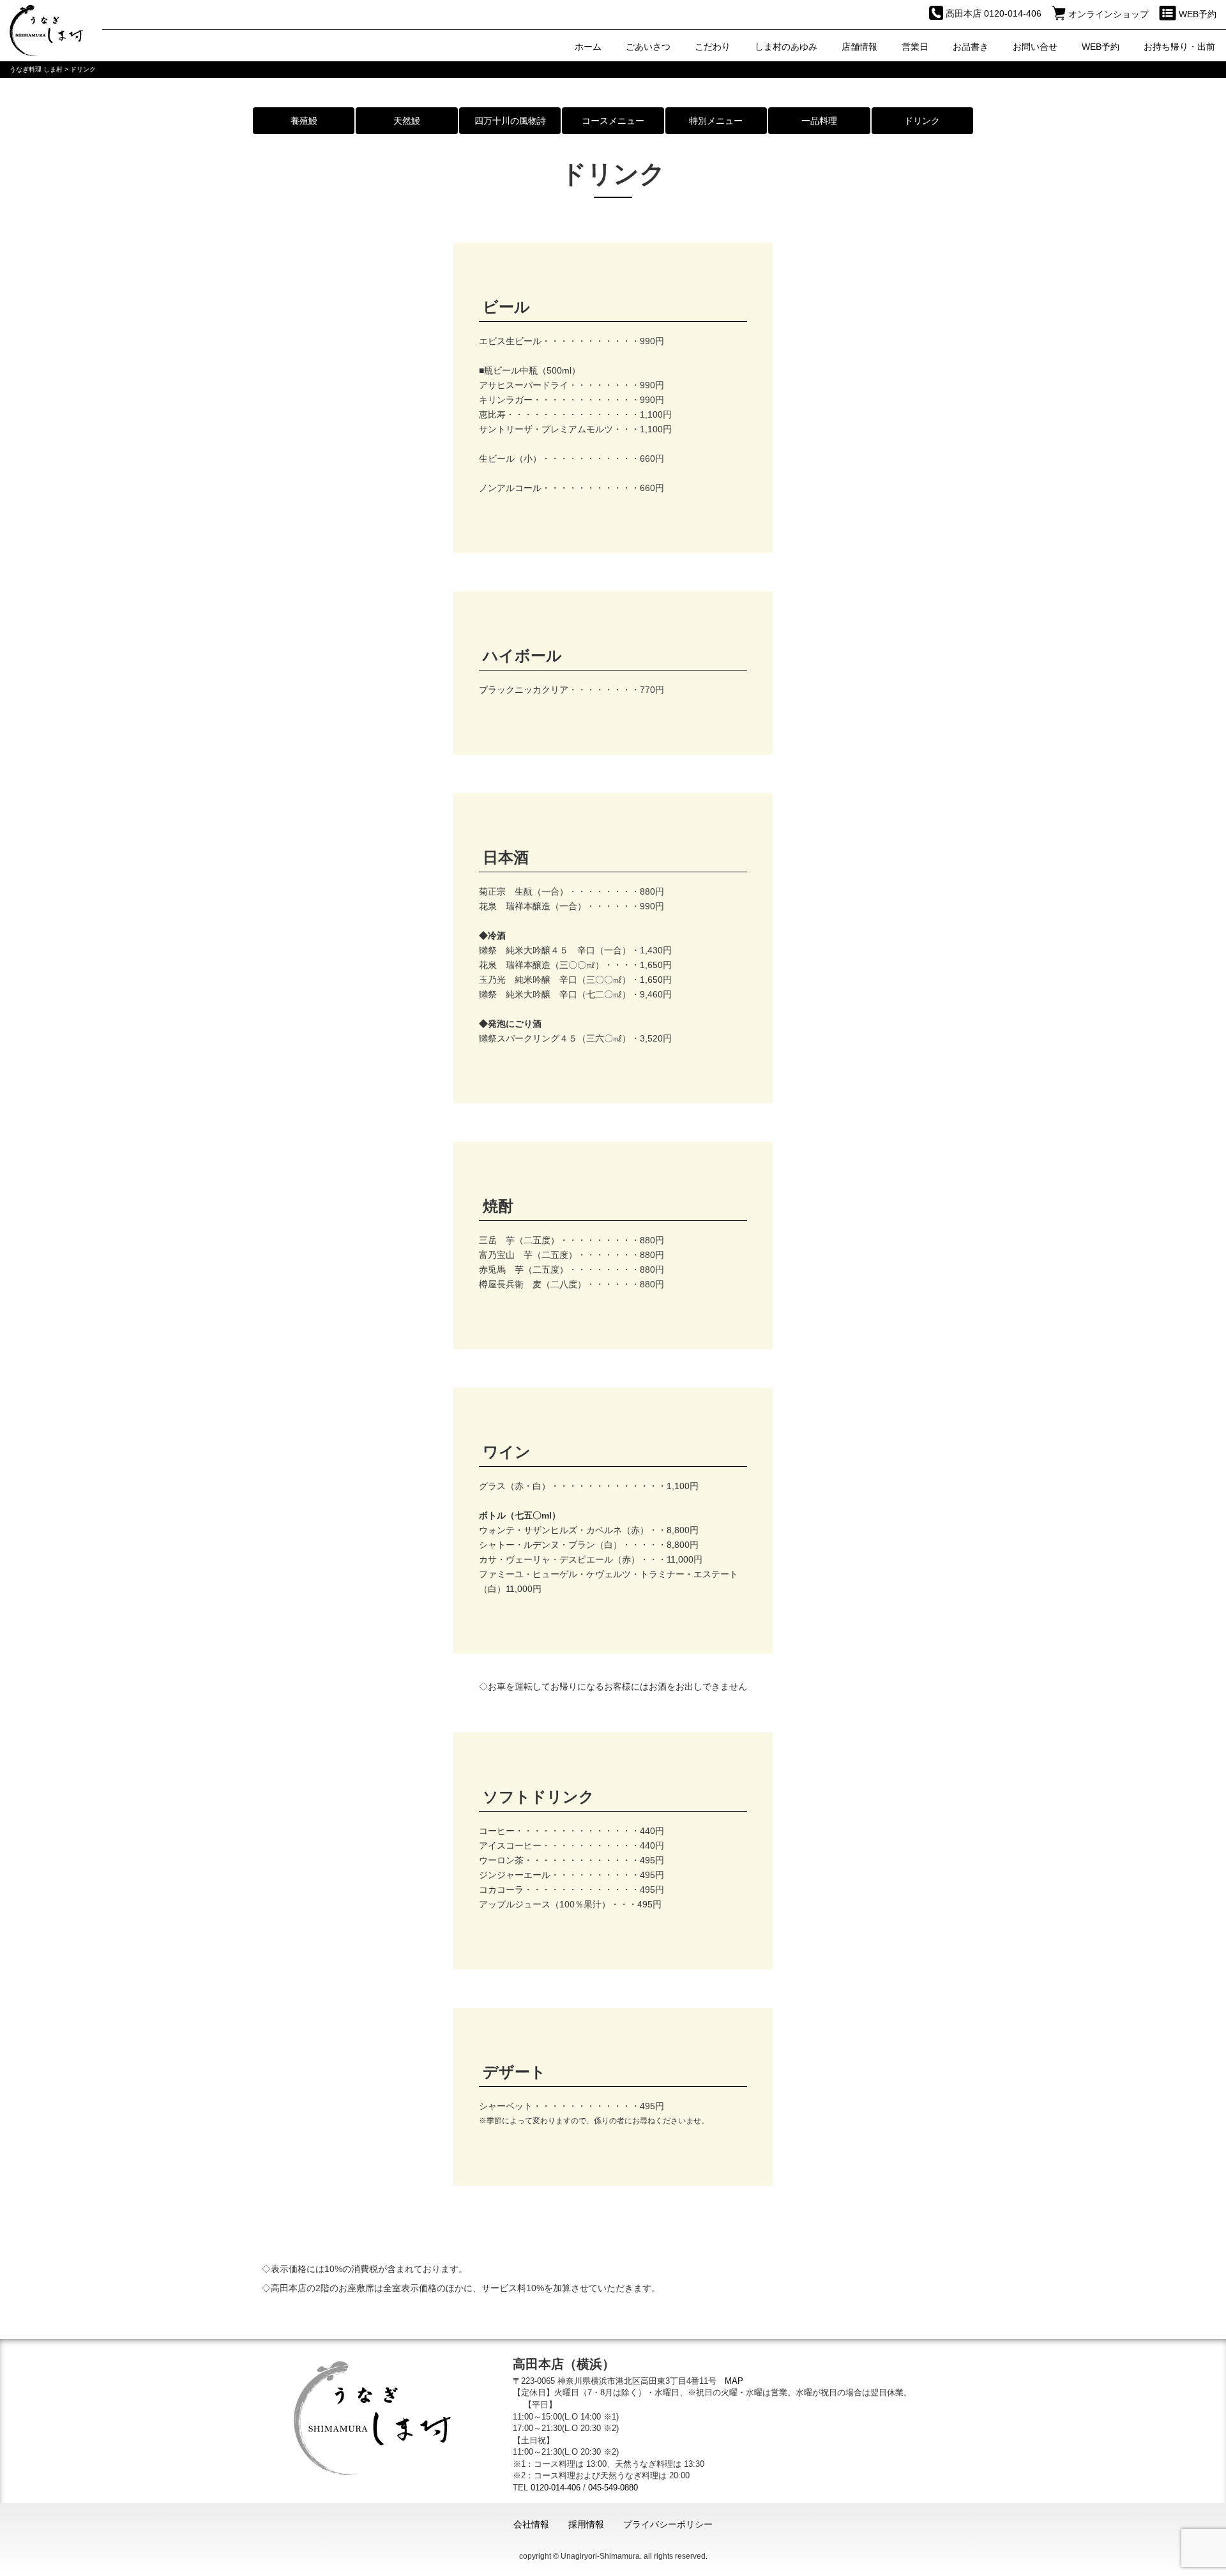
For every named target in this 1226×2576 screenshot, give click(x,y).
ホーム (588, 47)
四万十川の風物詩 (510, 121)
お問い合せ (1035, 47)
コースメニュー (613, 121)
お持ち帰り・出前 (1179, 47)
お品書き (971, 47)
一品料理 (819, 121)
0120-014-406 (556, 2488)
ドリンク (922, 121)
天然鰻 (407, 121)
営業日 (915, 47)
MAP (734, 2381)
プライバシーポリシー (668, 2524)
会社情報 (531, 2524)
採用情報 (586, 2524)
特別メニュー (716, 121)
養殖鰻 (304, 121)
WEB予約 (1101, 47)
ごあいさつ (648, 47)
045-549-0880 (613, 2488)
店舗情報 (859, 47)
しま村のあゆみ (786, 47)
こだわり (713, 47)
